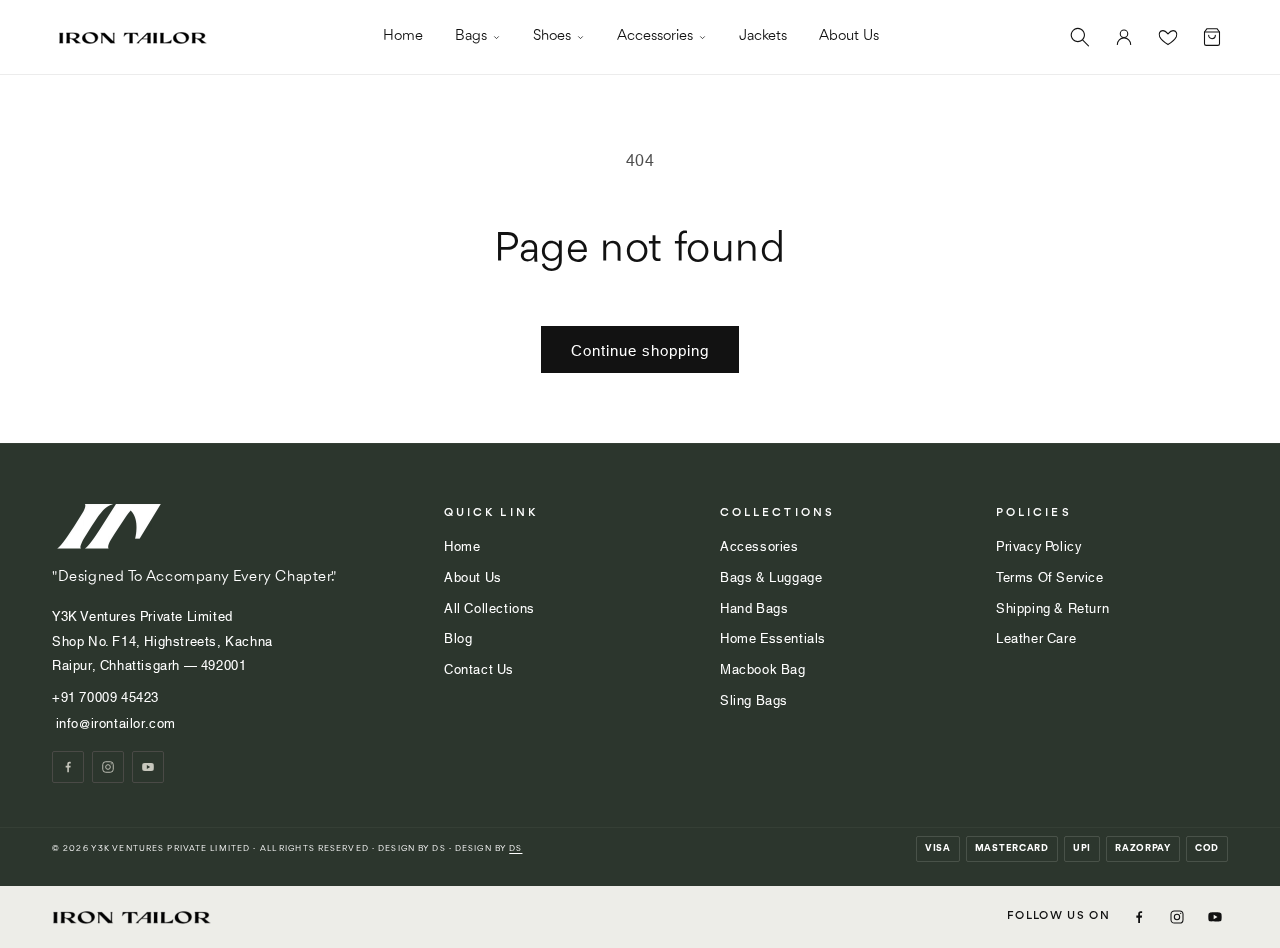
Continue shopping (640, 349)
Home (403, 36)
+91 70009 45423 (107, 696)
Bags (471, 36)
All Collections (489, 607)
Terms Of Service (1050, 576)
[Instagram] (108, 767)
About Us (849, 36)
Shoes (552, 36)
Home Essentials (773, 637)
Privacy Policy (1038, 545)
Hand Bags (754, 607)
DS (515, 848)
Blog (458, 637)
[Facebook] (68, 767)
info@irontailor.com (114, 722)
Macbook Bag (763, 668)
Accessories (655, 36)
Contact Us (479, 668)
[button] (1080, 37)
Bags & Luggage (771, 576)
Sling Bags (754, 699)
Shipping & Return (1052, 607)
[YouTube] (148, 767)
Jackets (763, 36)
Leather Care (1036, 637)
